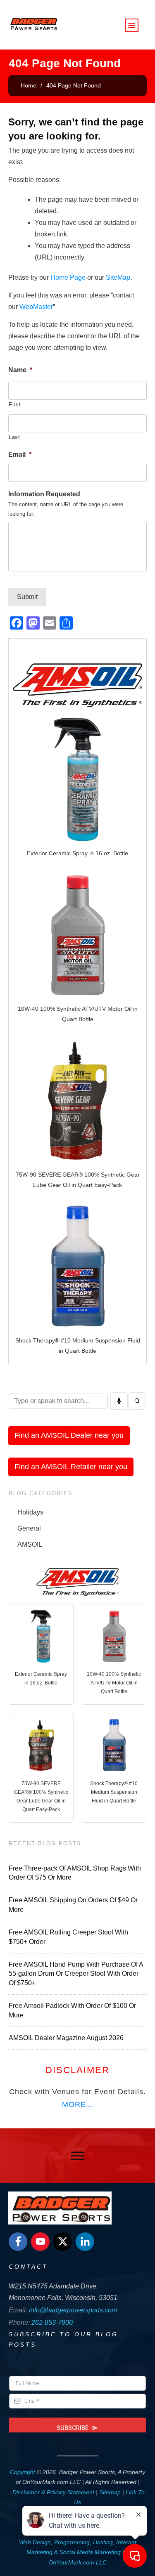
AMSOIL (30, 1544)
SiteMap (118, 277)
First (15, 405)
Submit (27, 597)
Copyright (23, 2472)
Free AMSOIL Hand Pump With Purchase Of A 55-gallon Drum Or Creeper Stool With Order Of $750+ (76, 1974)
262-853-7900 (52, 2322)
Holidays (30, 1512)
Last (14, 437)
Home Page (68, 277)
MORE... (78, 2104)
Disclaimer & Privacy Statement (53, 2492)
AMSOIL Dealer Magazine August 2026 (66, 2038)
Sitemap (110, 2492)
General (29, 1528)
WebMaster (36, 307)
